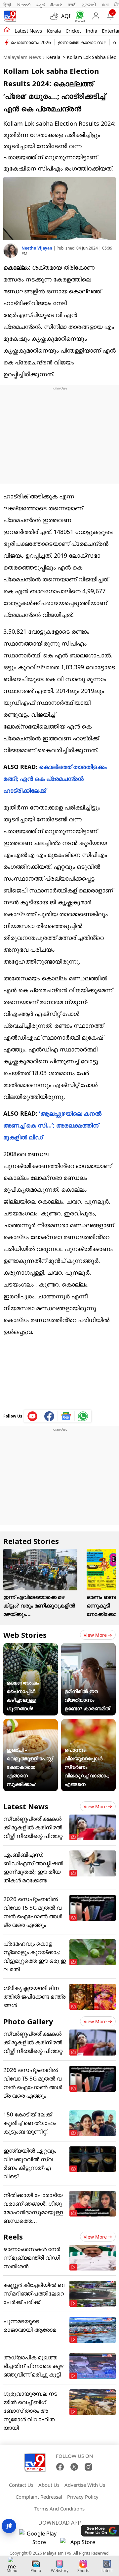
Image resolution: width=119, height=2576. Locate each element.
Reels (13, 2237)
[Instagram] (88, 2467)
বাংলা (105, 5)
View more (95, 1635)
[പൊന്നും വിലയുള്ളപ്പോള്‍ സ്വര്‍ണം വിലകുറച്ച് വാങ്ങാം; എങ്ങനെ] (88, 1723)
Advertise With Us (85, 2485)
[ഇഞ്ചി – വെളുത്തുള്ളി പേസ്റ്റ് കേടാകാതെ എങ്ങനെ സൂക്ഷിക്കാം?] (31, 1723)
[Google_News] (66, 1416)
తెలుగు (56, 5)
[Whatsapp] (79, 16)
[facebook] (49, 1416)
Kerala (54, 31)
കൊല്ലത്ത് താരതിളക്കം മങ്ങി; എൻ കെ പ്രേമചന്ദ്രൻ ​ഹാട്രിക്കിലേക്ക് (55, 779)
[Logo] (10, 16)
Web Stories (25, 1635)
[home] (7, 30)
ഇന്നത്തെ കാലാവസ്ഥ (82, 42)
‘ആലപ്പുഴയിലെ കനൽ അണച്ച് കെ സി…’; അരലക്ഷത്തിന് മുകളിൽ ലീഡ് (52, 1125)
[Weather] (56, 16)
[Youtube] (33, 1416)
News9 (24, 5)
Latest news (28, 31)
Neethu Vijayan (37, 248)
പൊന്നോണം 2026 (31, 42)
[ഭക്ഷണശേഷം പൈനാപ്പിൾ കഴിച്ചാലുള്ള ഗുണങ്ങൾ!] (31, 1647)
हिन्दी (8, 5)
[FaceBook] (60, 2467)
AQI (66, 16)
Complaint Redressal (39, 2497)
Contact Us (21, 2485)
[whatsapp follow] (83, 1416)
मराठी (72, 5)
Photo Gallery (28, 2021)
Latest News (26, 1806)
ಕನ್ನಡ (40, 5)
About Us (49, 2485)
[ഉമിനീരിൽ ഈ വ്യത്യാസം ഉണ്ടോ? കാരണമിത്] (88, 1647)
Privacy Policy (83, 2497)
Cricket (73, 31)
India (91, 31)
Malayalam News (22, 57)
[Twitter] (74, 2467)
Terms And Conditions (59, 2509)
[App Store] (80, 2544)
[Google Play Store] (39, 2538)
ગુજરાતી (89, 5)
